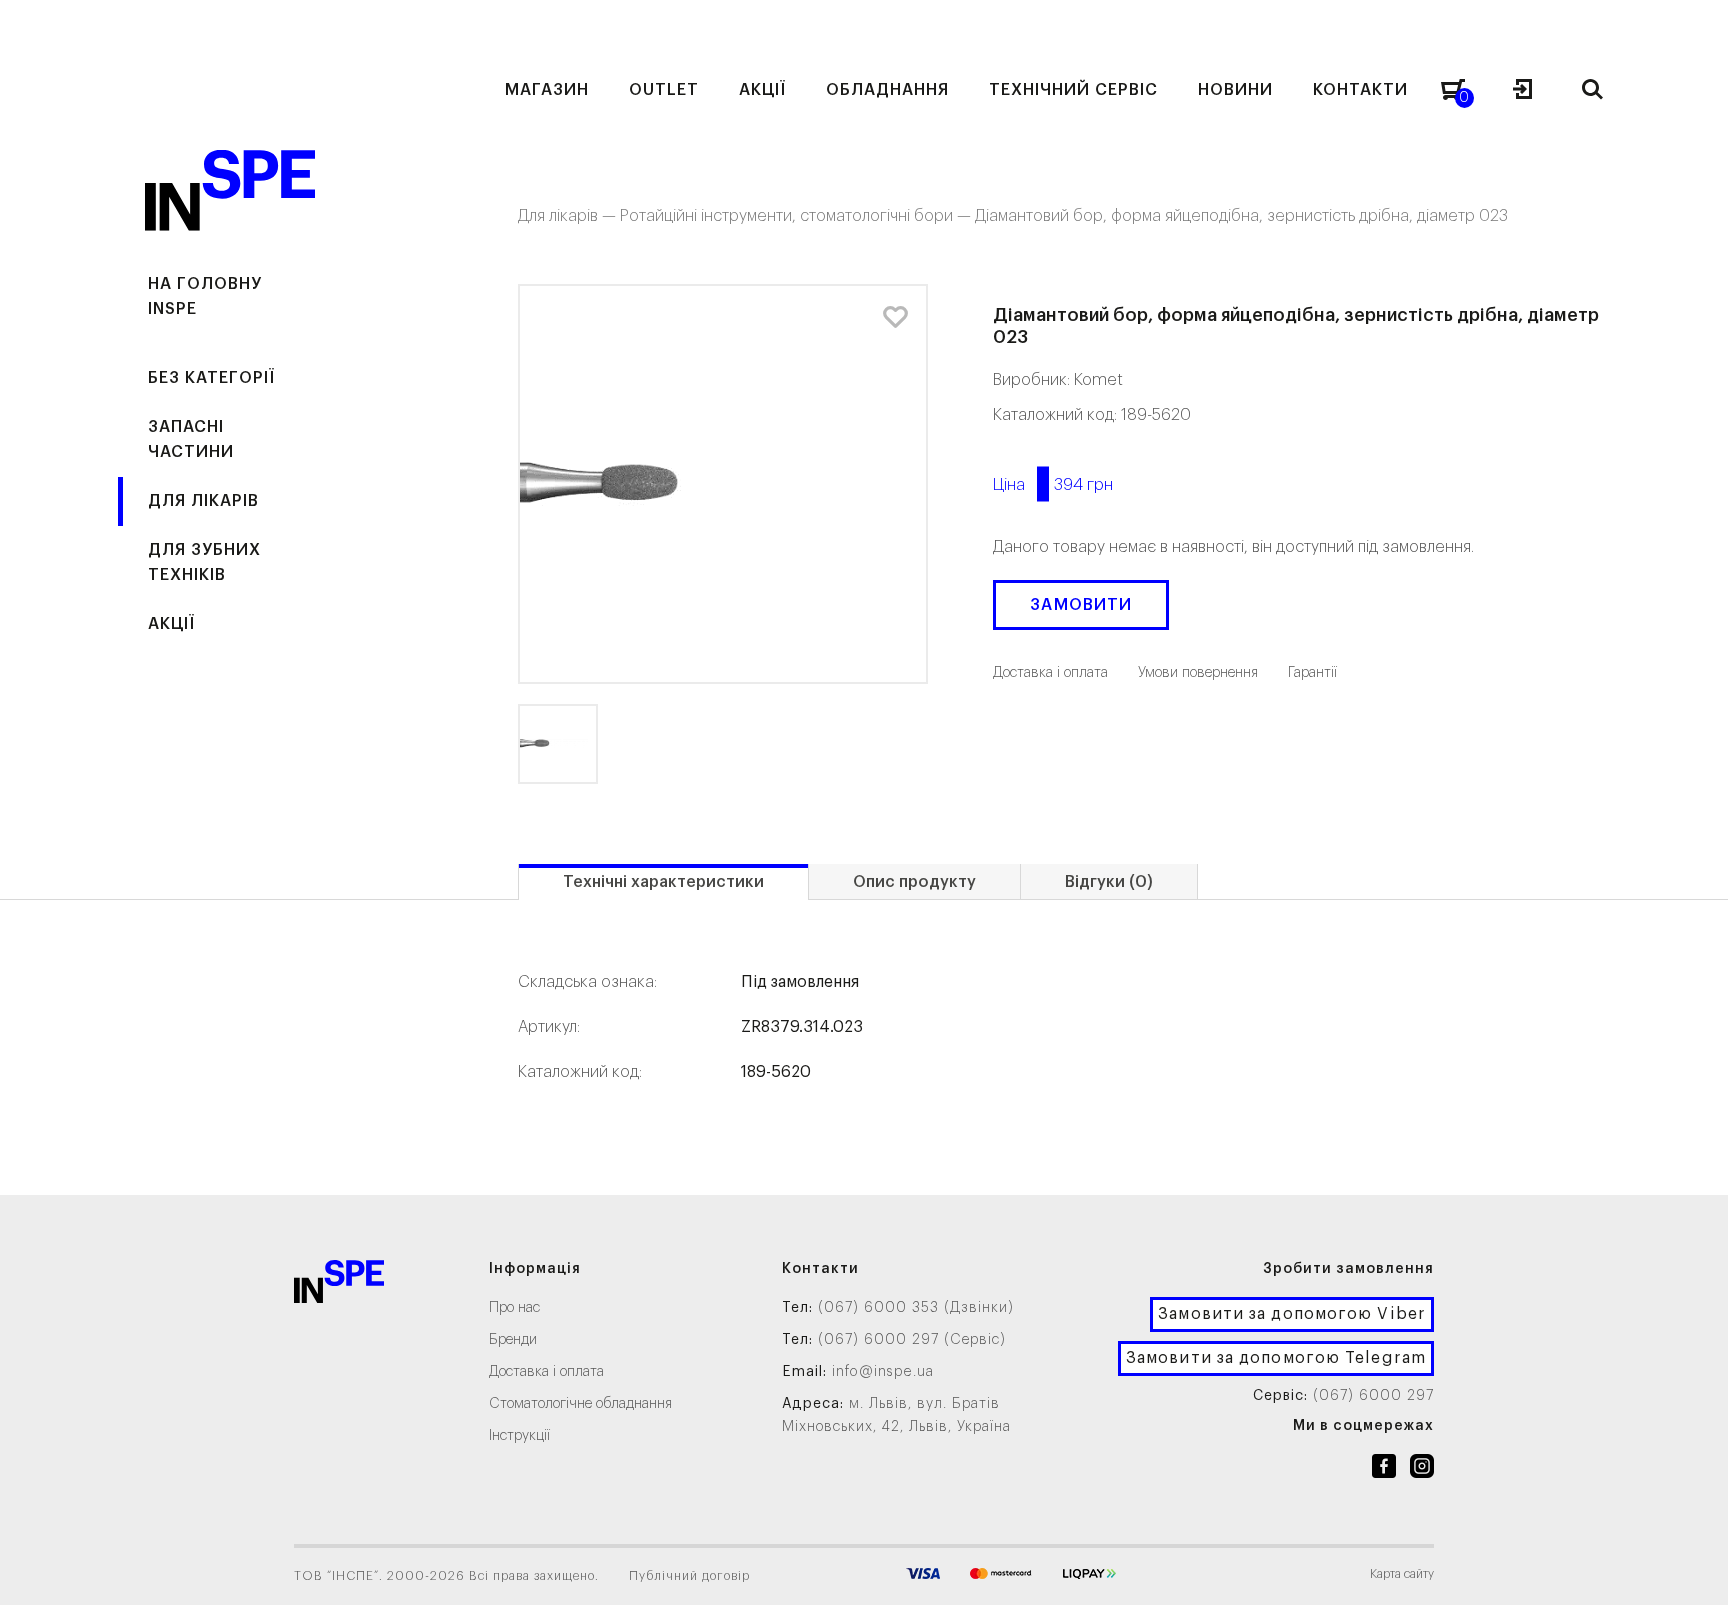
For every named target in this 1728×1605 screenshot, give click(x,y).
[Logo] (339, 1285)
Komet (1098, 380)
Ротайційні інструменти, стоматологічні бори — (797, 216)
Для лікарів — (569, 216)
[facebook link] (1384, 1470)
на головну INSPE (205, 296)
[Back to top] (1693, 1570)
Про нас (514, 1308)
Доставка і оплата (546, 1372)
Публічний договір (689, 1576)
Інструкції (519, 1436)
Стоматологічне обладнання (580, 1404)
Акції (171, 624)
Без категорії (211, 378)
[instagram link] (1422, 1470)
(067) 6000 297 (1373, 1396)
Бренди (513, 1340)
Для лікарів (203, 501)
